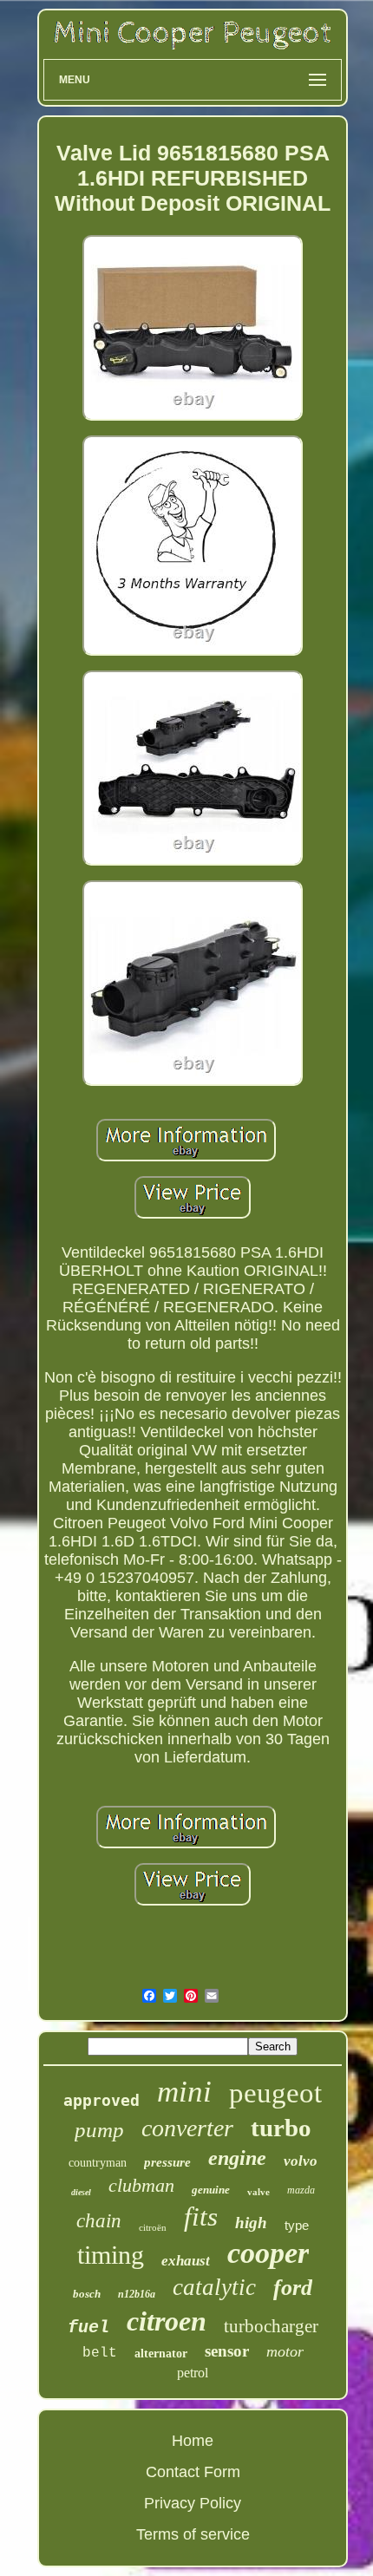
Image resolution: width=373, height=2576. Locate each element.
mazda (301, 2190)
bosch (87, 2294)
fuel (88, 2328)
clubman (141, 2185)
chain (99, 2221)
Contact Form (193, 2472)
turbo (281, 2128)
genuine (211, 2190)
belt (100, 2353)
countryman (98, 2163)
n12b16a (137, 2294)
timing (111, 2255)
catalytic (214, 2287)
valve (258, 2192)
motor (285, 2351)
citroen (167, 2321)
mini (184, 2092)
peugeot (275, 2093)
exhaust (186, 2261)
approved (101, 2100)
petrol (193, 2373)
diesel (81, 2192)
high (251, 2223)
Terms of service (193, 2534)
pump (99, 2130)
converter (187, 2128)
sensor (227, 2351)
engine (237, 2158)
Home (193, 2441)
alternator (161, 2354)
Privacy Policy (193, 2503)
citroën (153, 2227)
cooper (268, 2253)
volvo (301, 2161)
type (297, 2225)
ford (293, 2288)
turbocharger (271, 2326)
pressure (167, 2162)
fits (201, 2216)
